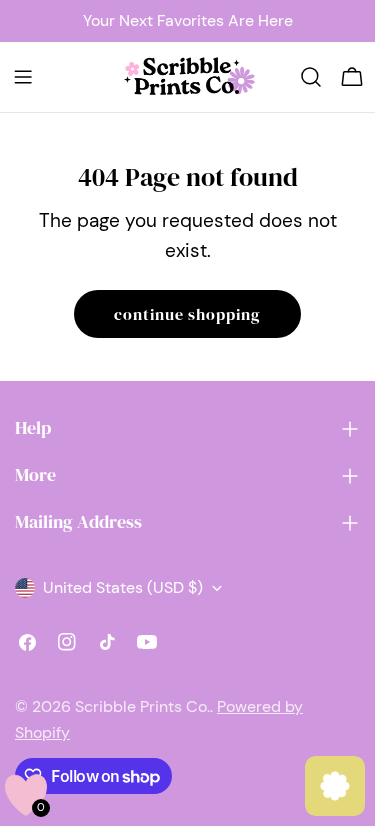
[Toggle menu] (23, 77)
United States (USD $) (123, 587)
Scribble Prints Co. (142, 706)
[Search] (311, 77)
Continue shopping (187, 314)
